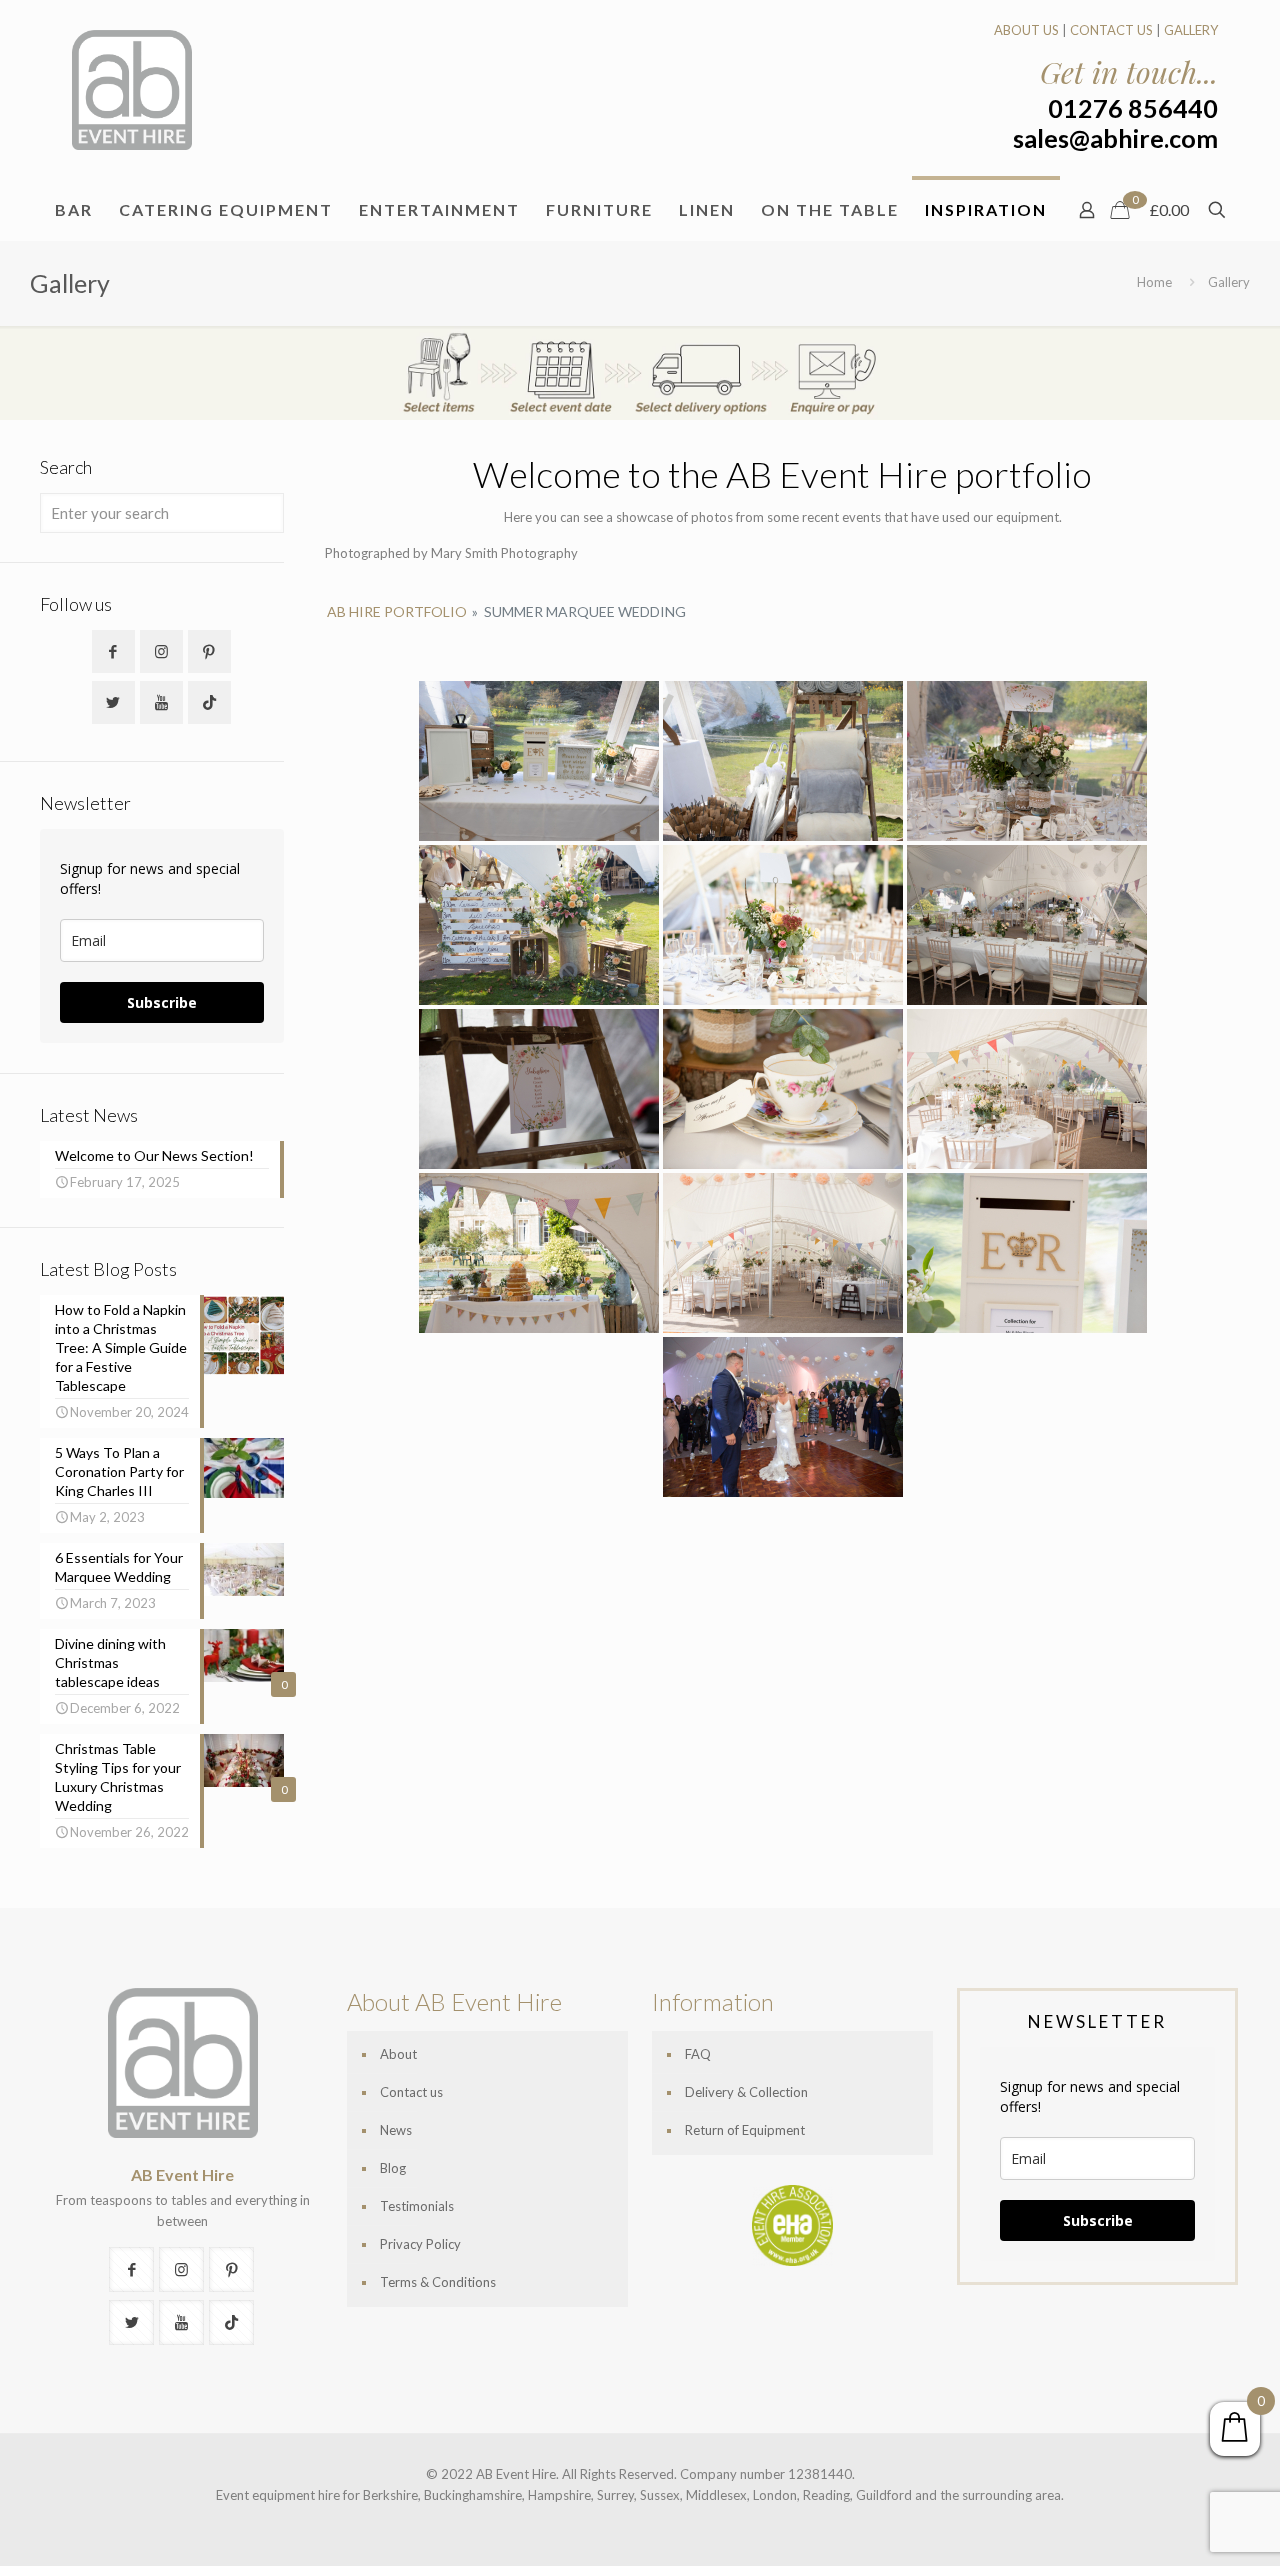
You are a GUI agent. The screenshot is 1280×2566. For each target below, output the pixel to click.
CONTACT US (1111, 30)
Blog (393, 2168)
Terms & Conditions (438, 2282)
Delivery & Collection (746, 2092)
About (398, 2054)
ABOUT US (1026, 30)
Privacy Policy (420, 2244)
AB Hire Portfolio (397, 611)
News (396, 2130)
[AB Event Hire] (132, 90)
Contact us (411, 2092)
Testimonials (417, 2206)
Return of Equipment (745, 2130)
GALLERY (1191, 30)
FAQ (698, 2054)
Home (1154, 282)
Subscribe (162, 1002)
